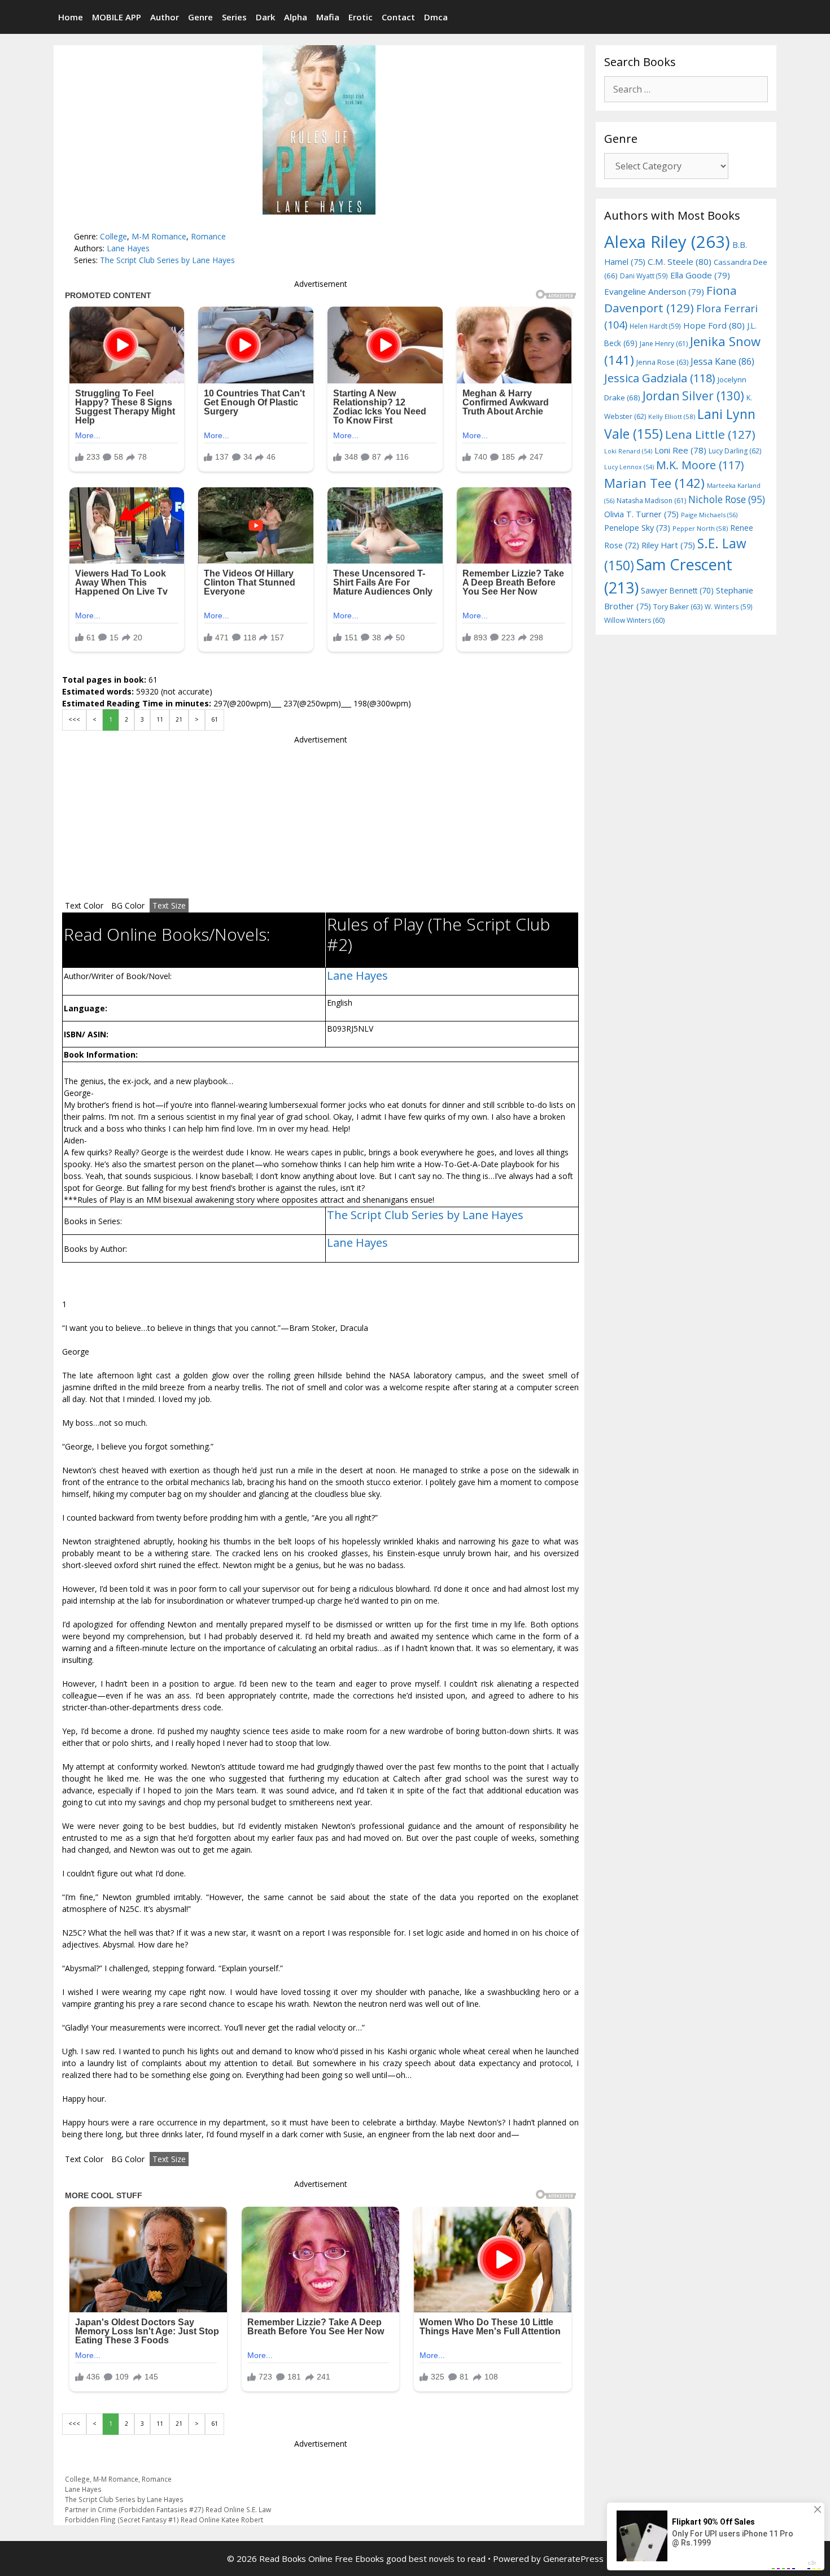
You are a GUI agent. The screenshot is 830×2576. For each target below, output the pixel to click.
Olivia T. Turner (641, 514)
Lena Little (710, 434)
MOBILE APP (117, 17)
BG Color (128, 905)
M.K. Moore (700, 465)
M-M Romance (159, 236)
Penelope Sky (637, 528)
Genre (200, 17)
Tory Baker (678, 607)
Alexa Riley (667, 242)
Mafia (328, 17)
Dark (265, 17)
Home (71, 17)
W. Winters (729, 606)
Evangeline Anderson (654, 291)
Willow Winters (634, 620)
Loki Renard (628, 451)
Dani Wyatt (644, 276)
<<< (74, 719)
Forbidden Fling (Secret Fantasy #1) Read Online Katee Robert (164, 2520)
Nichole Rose (727, 499)
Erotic (361, 17)
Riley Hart (668, 545)
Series (234, 17)
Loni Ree (680, 450)
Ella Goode (700, 275)
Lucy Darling (735, 451)
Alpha (296, 17)
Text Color (84, 905)
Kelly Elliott (672, 416)
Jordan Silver (693, 396)
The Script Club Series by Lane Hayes (167, 260)
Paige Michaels (709, 515)
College (113, 236)
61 (215, 719)
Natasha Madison (651, 501)
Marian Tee (654, 483)
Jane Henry (664, 344)
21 (179, 719)
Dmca (436, 17)
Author (165, 17)
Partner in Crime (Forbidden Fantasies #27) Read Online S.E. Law (168, 2509)
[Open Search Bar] (766, 17)
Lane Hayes (128, 248)
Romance (208, 236)
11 (160, 719)
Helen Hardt (655, 326)
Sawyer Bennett (677, 590)
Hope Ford (714, 325)
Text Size (169, 905)
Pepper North (700, 528)
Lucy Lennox (629, 467)
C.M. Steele (680, 261)
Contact (398, 17)
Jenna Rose (662, 362)
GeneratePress (573, 2558)
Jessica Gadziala (660, 378)
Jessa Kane (722, 361)
